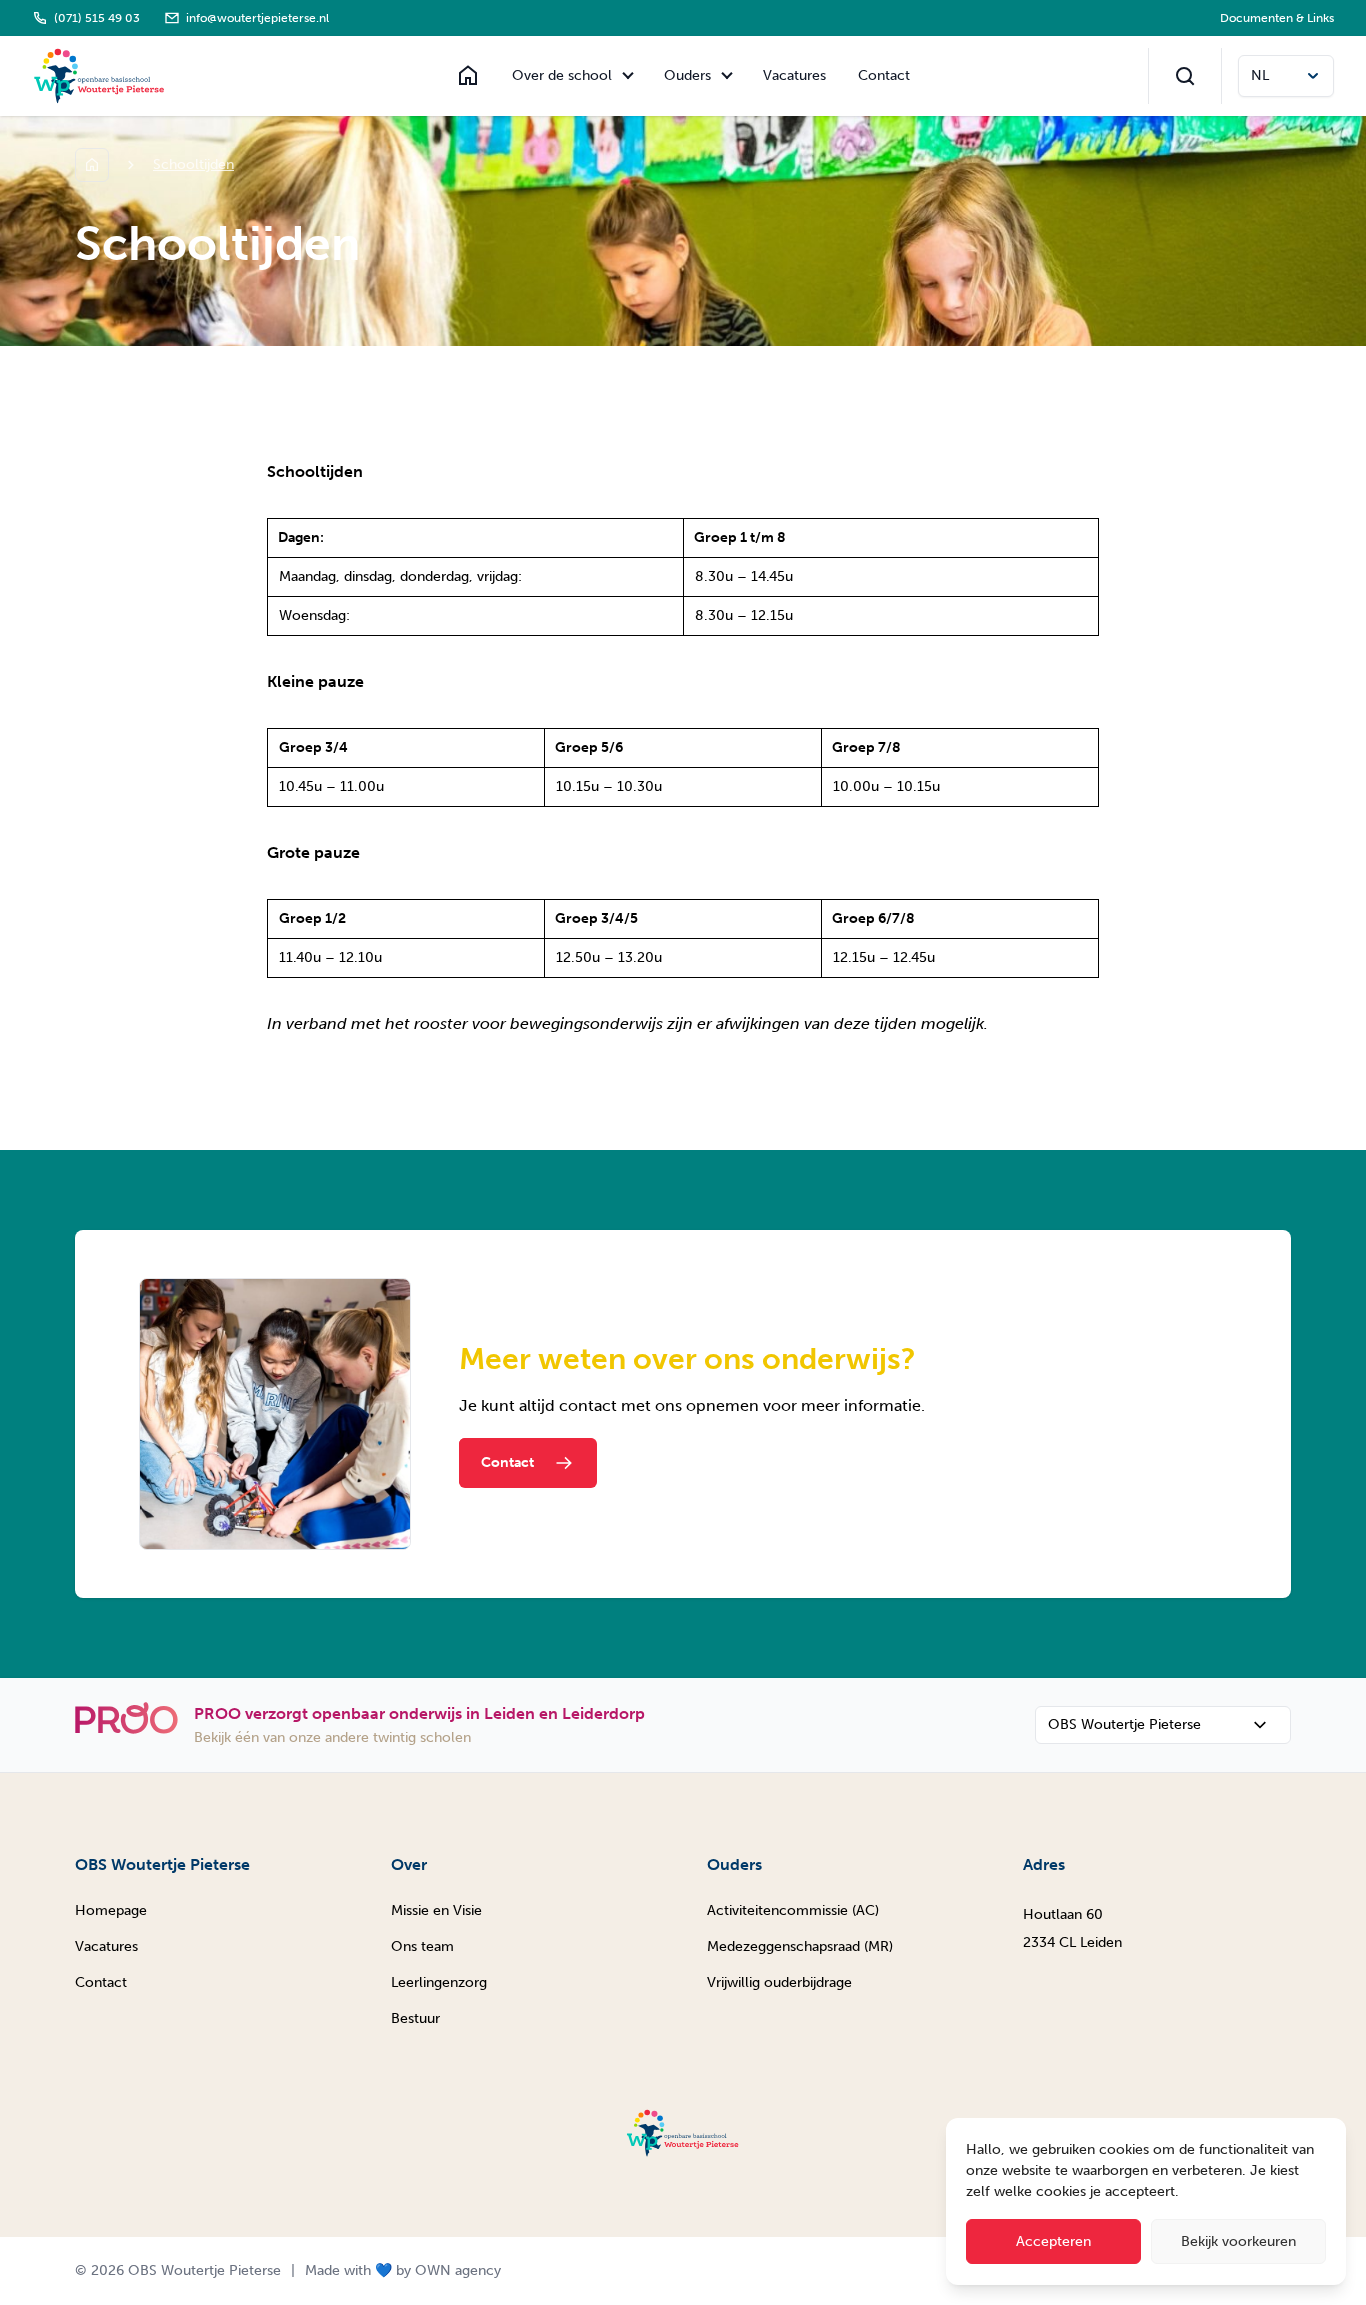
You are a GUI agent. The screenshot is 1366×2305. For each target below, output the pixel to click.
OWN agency (458, 2270)
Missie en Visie (436, 1910)
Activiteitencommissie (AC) (793, 1910)
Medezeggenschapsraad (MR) (800, 1946)
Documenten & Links (1277, 18)
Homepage (111, 1910)
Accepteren (1053, 2241)
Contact (884, 75)
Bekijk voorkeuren (1238, 2241)
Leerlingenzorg (439, 1982)
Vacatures (794, 75)
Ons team (422, 1946)
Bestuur (415, 2018)
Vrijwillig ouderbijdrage (779, 1982)
